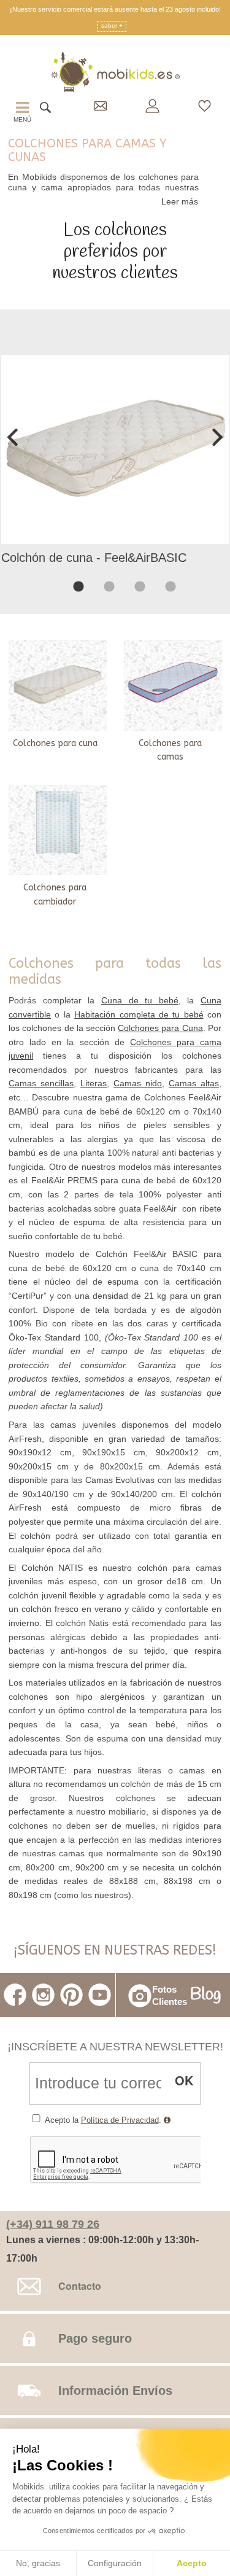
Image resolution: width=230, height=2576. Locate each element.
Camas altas (194, 1083)
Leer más (180, 201)
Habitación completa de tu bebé (139, 1014)
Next (215, 437)
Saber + (112, 26)
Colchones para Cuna (160, 1028)
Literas (94, 1083)
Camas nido (138, 1083)
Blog (206, 1995)
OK (184, 2080)
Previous (15, 437)
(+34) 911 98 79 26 (53, 2224)
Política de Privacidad (120, 2120)
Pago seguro (95, 2338)
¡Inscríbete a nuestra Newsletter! (115, 2046)
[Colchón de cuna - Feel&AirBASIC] (115, 449)
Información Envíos (115, 2391)
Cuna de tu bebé (140, 1000)
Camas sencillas (41, 1083)
